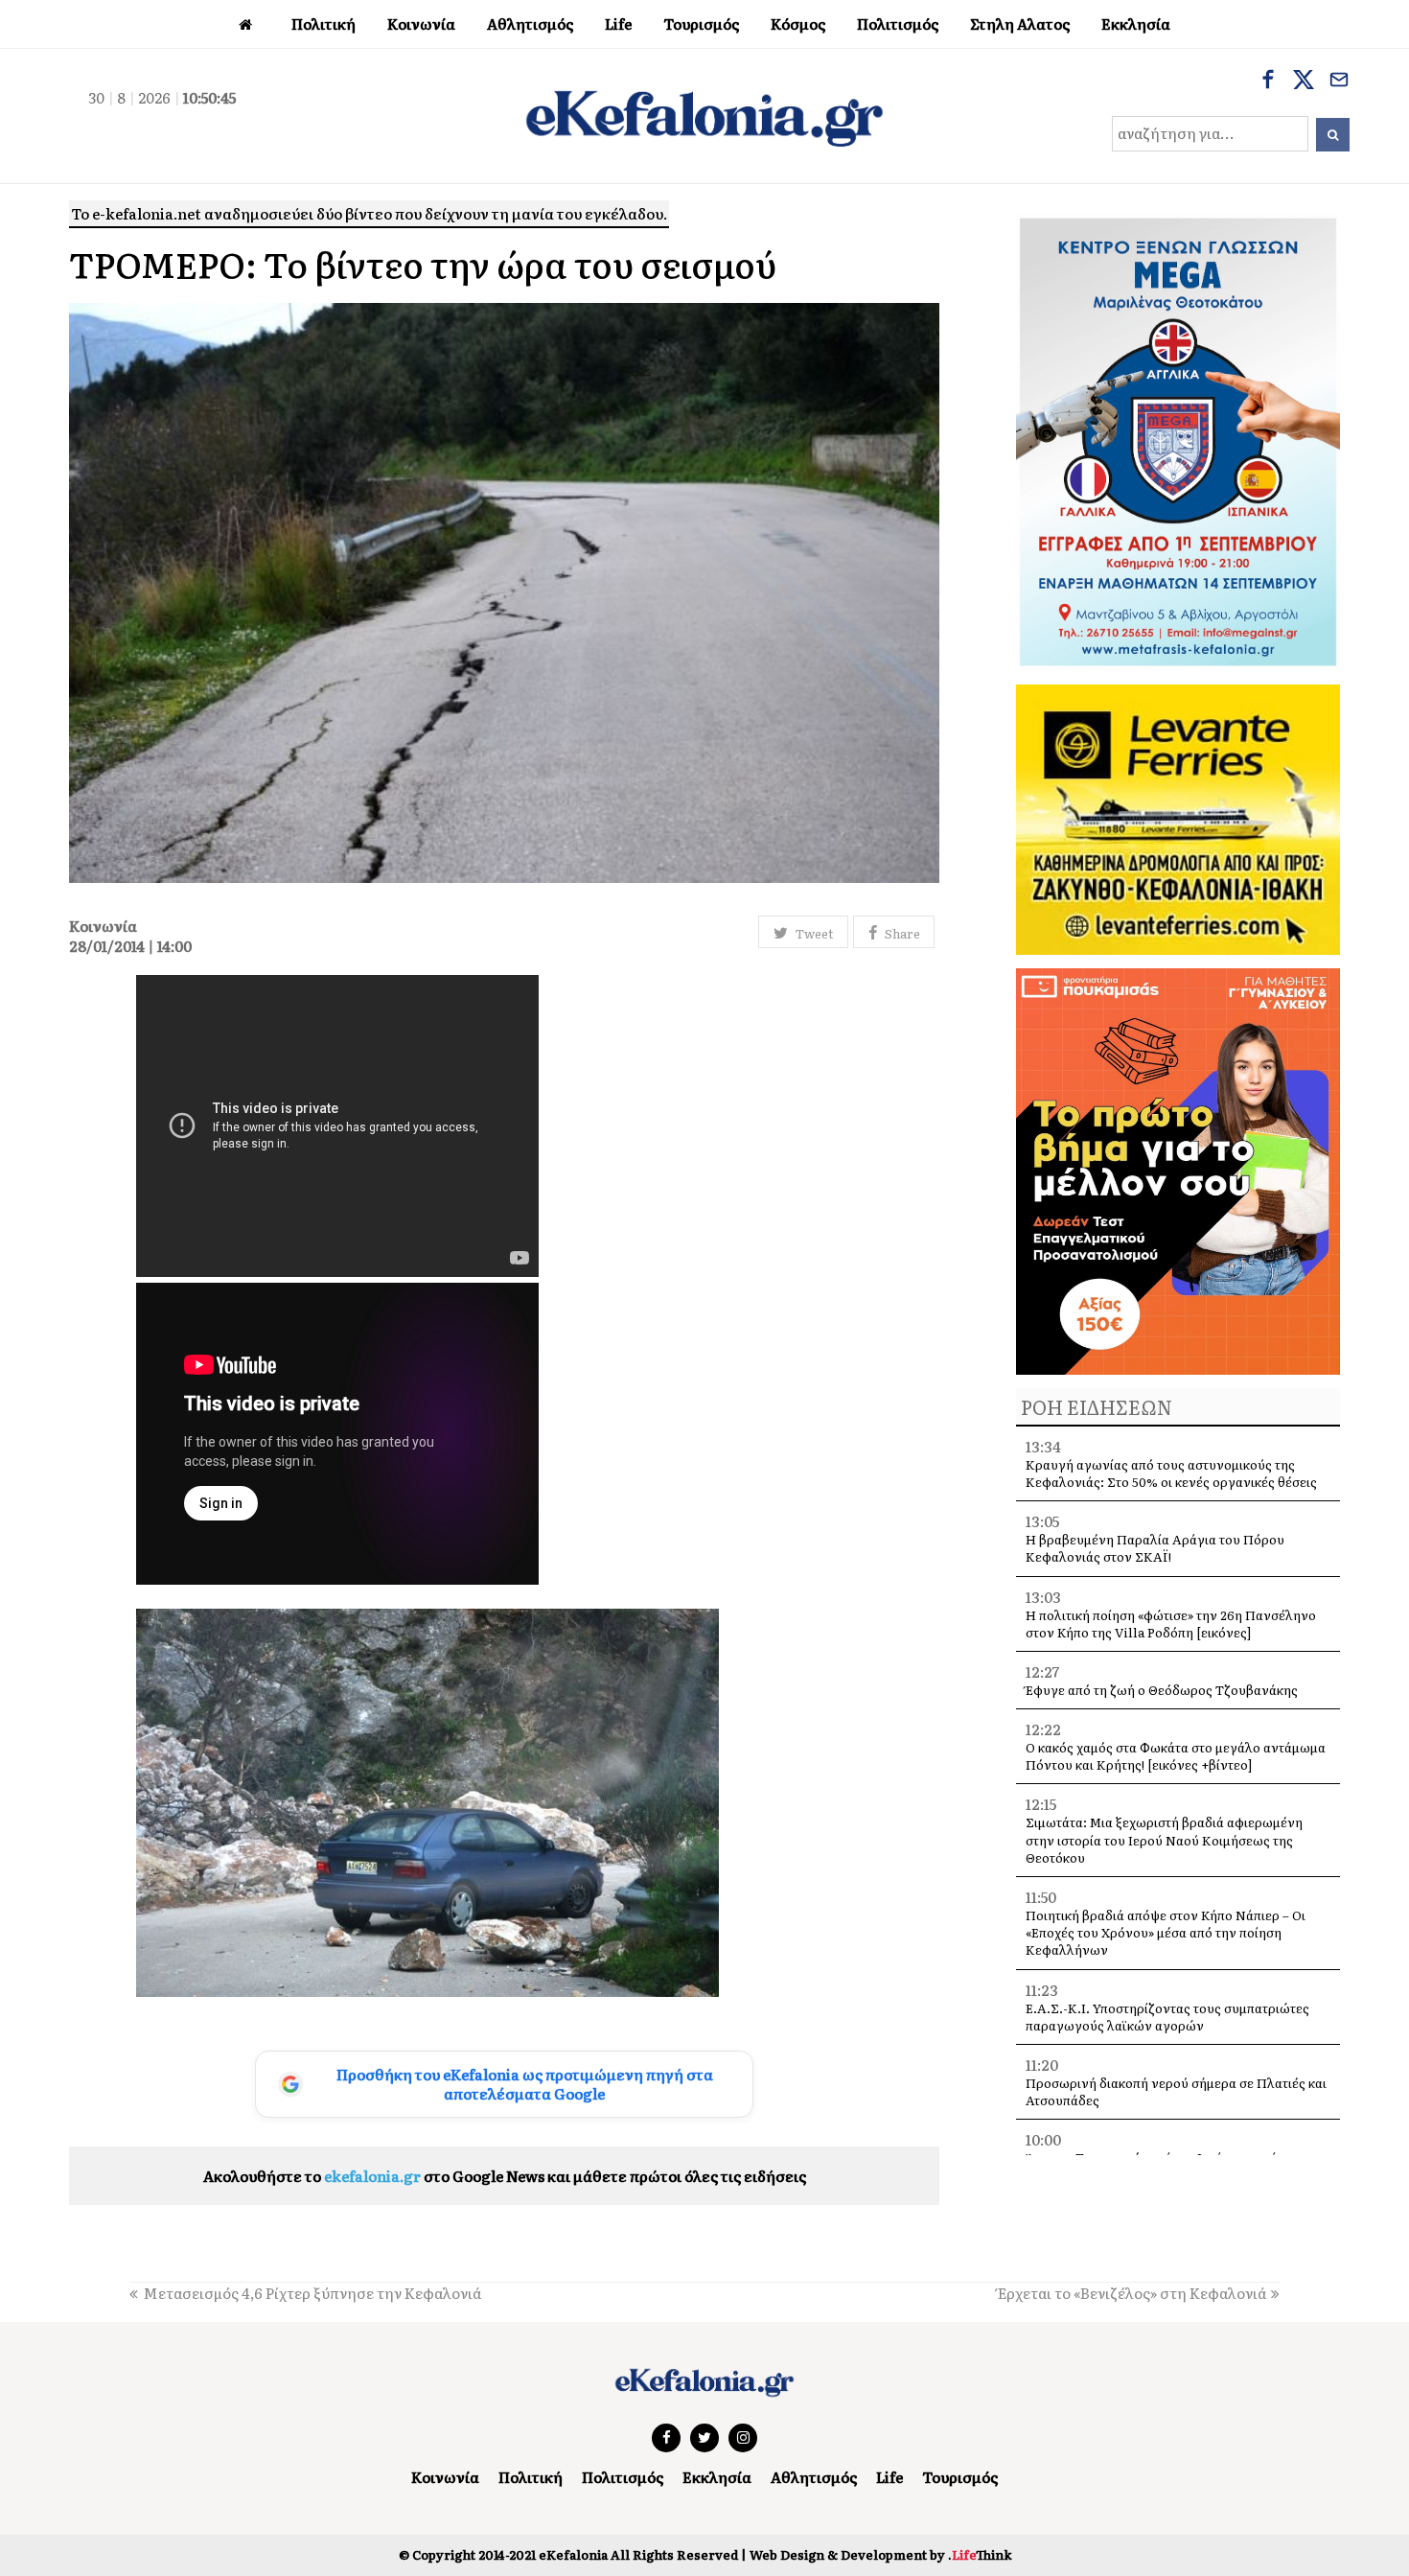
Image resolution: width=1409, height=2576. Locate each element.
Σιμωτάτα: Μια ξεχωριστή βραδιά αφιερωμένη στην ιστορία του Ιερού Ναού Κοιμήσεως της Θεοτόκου (1164, 1839)
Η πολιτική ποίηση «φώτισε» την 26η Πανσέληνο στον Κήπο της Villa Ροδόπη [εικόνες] (1171, 1624)
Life (889, 2477)
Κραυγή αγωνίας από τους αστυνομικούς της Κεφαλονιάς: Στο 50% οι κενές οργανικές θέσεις (1171, 1473)
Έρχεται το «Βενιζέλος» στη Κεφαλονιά (1132, 2293)
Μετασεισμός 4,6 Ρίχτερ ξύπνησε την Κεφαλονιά (312, 2293)
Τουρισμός (960, 2477)
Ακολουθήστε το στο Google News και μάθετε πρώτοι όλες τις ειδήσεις (505, 2176)
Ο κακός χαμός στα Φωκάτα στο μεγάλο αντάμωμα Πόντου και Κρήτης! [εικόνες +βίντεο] (1176, 1756)
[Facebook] (1268, 81)
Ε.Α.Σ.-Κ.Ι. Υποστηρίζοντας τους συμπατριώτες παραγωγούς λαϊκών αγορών (1167, 2017)
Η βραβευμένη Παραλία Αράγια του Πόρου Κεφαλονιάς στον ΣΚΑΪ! (1155, 1548)
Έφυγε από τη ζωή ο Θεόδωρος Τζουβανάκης (1162, 1690)
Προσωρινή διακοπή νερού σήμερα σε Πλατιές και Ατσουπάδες (1176, 2091)
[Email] (1339, 81)
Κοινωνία (445, 2477)
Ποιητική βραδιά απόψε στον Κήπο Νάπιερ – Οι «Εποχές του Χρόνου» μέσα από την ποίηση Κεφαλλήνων (1166, 1932)
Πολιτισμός (623, 2477)
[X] (1304, 81)
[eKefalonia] (704, 116)
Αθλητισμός (814, 2477)
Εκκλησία (717, 2477)
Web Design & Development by (880, 2554)
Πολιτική (531, 2477)
